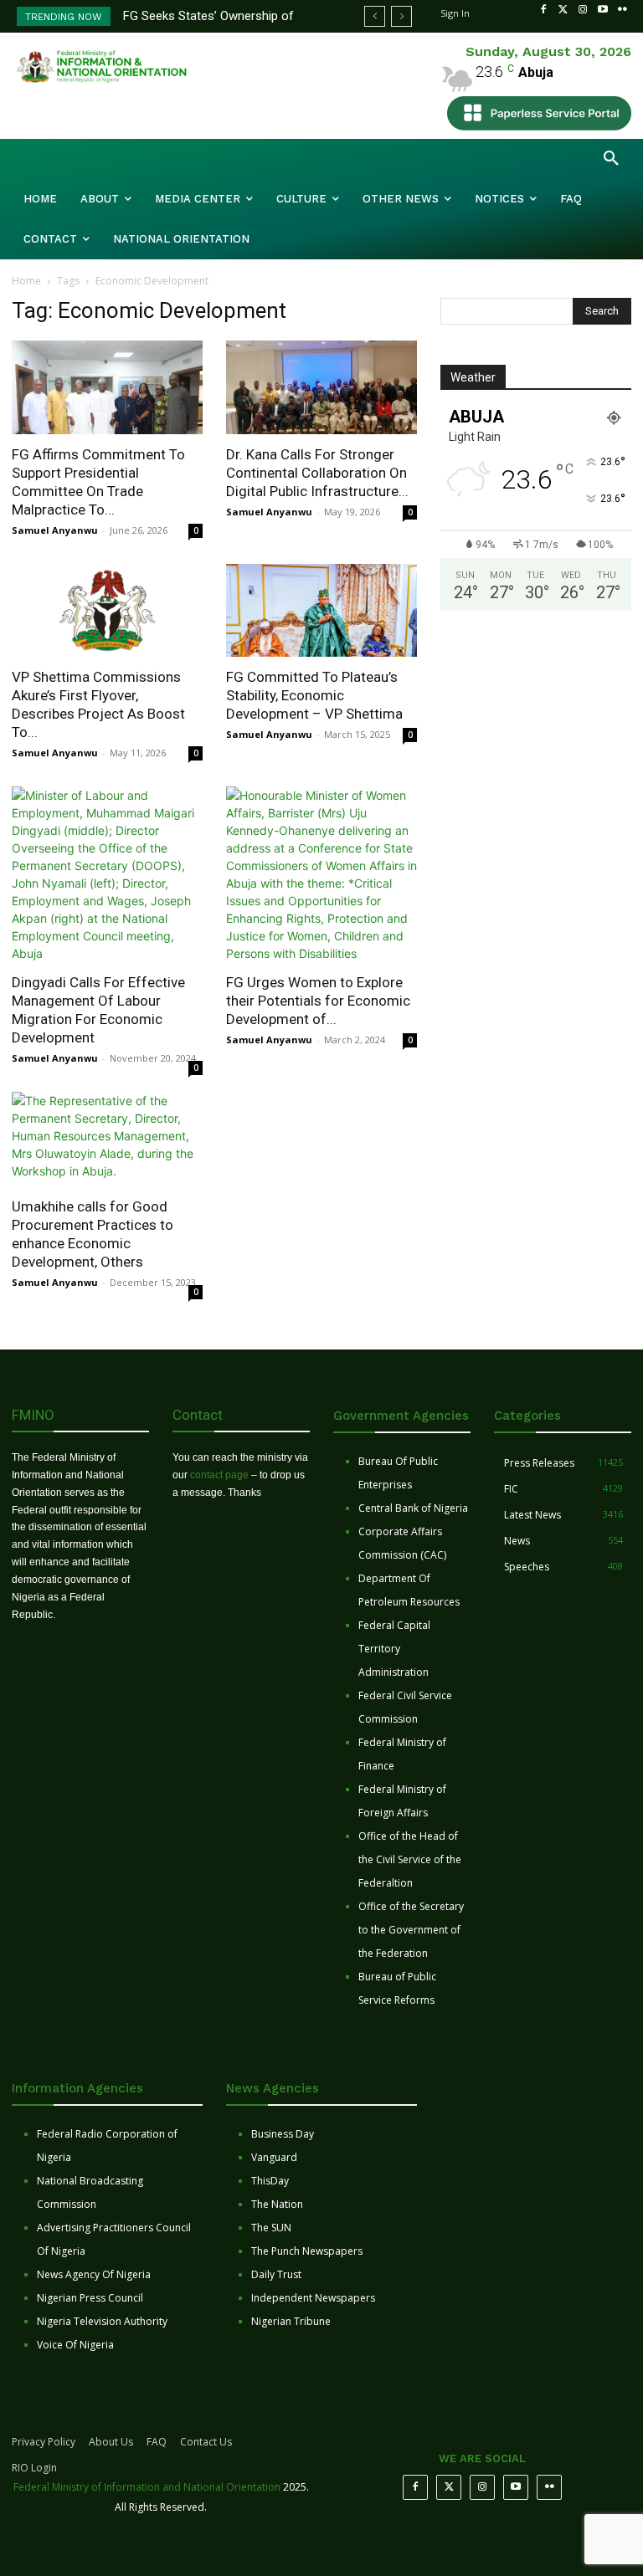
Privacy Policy (44, 2442)
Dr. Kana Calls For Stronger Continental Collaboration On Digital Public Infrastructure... (317, 473)
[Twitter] (563, 10)
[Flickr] (622, 10)
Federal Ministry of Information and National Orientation (147, 2487)
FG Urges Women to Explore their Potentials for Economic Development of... (318, 1001)
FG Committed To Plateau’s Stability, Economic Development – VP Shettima (314, 695)
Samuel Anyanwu (55, 530)
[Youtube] (603, 10)
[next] (401, 16)
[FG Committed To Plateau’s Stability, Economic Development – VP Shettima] (321, 611)
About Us (111, 2442)
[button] (611, 159)
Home (26, 281)
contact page (219, 1475)
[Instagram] (583, 10)
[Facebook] (543, 10)
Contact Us (206, 2442)
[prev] (375, 16)
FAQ (157, 2442)
